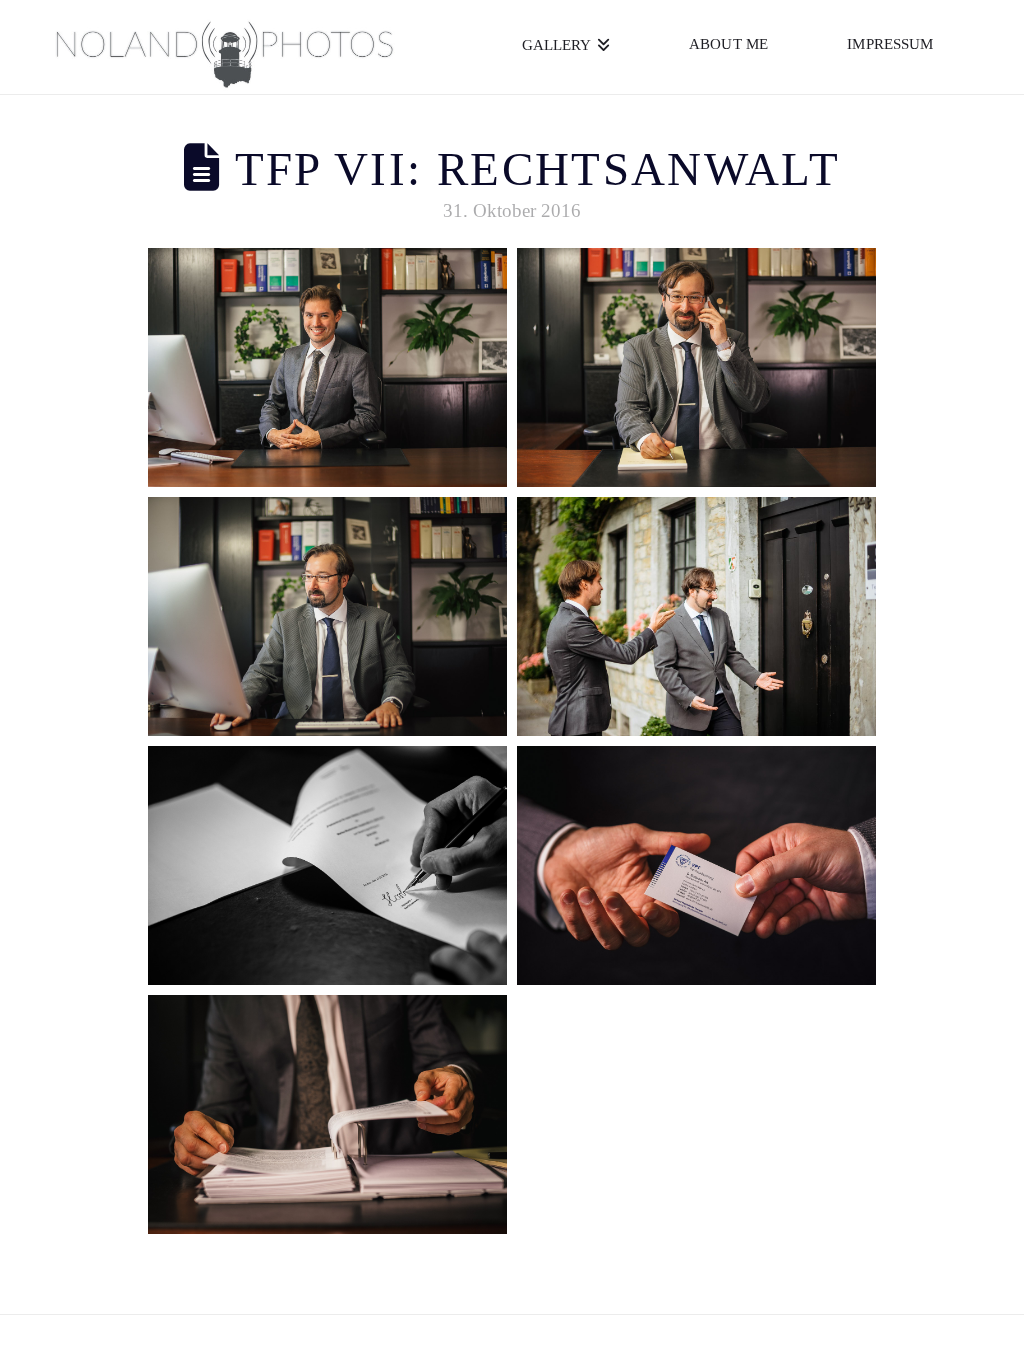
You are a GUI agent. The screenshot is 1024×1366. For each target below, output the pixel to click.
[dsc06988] (696, 367)
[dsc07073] (696, 616)
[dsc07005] (327, 616)
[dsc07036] (327, 1114)
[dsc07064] (327, 865)
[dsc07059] (696, 865)
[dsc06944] (327, 367)
